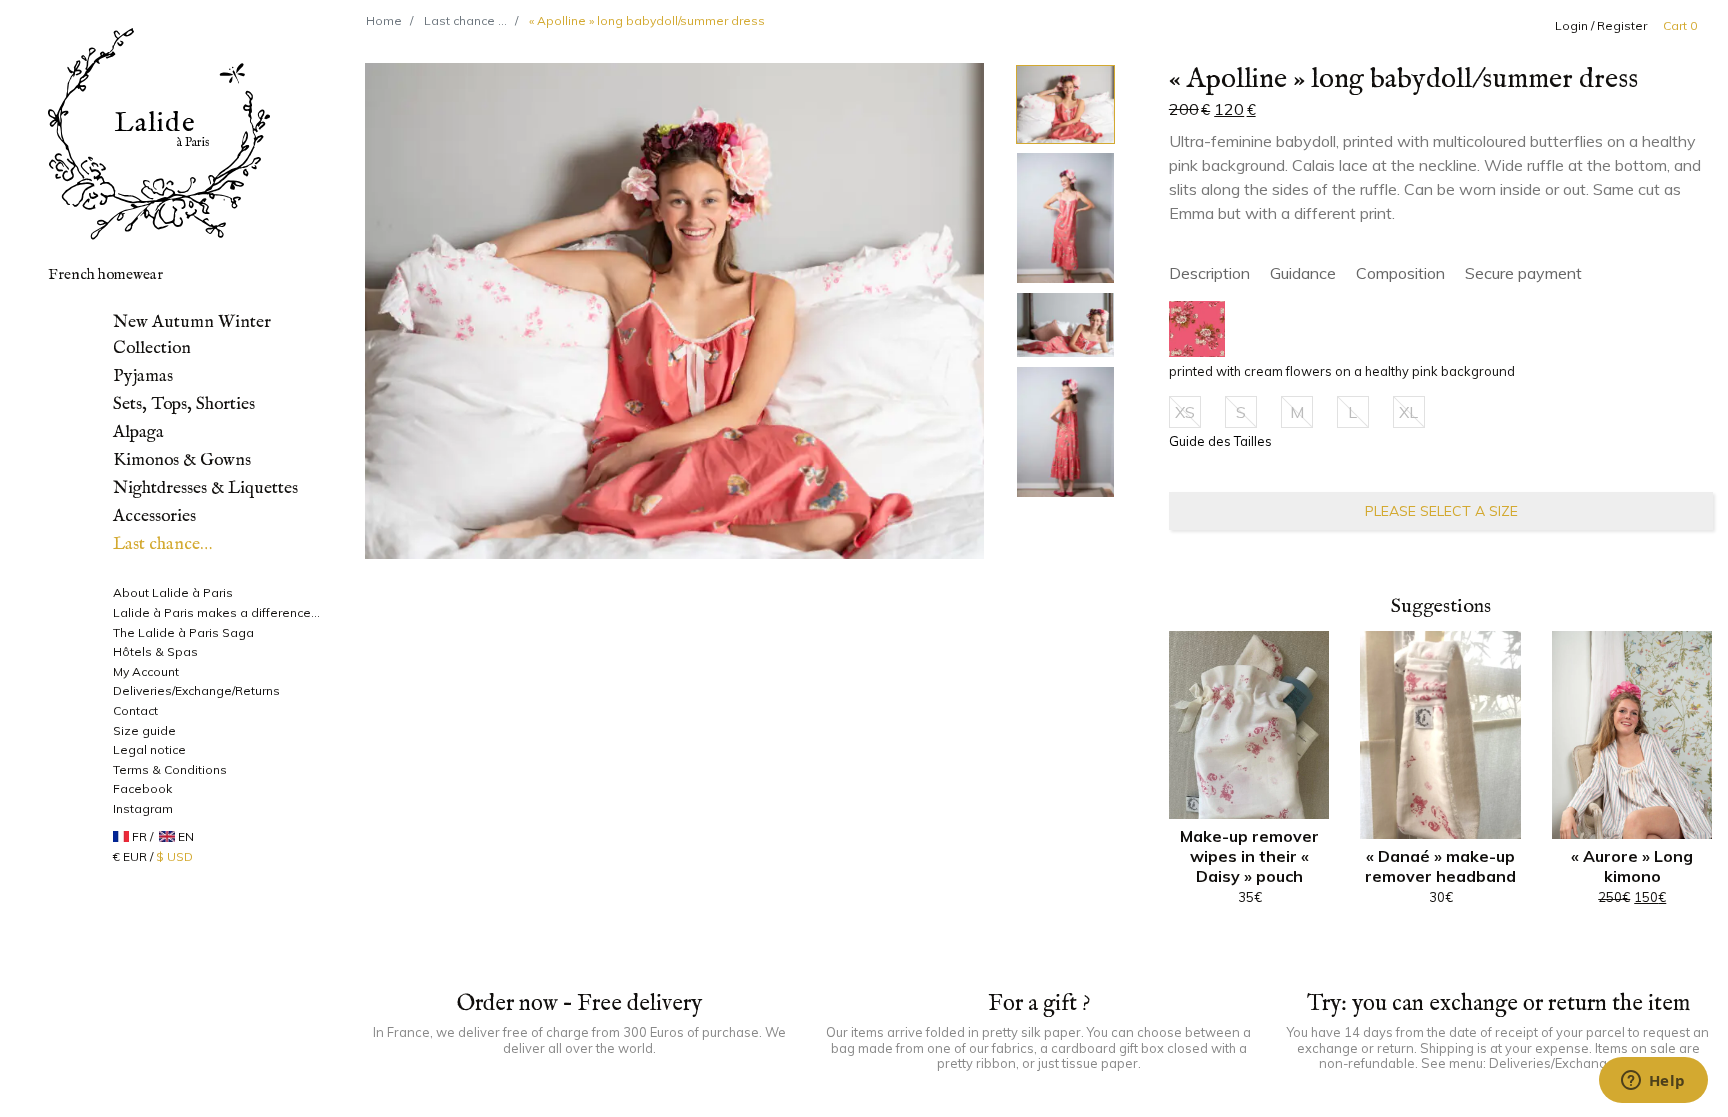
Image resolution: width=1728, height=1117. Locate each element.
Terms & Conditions (170, 769)
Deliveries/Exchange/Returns (196, 690)
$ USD (174, 856)
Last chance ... (465, 20)
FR (139, 836)
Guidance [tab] (1303, 273)
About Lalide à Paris (173, 592)
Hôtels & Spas (155, 651)
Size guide (144, 730)
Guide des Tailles (1220, 441)
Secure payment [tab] (1523, 273)
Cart (1680, 25)
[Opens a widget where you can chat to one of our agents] (1653, 1082)
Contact (135, 710)
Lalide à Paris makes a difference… (216, 612)
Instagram (143, 808)
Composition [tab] (1400, 273)
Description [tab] (1209, 273)
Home (384, 20)
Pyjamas (143, 376)
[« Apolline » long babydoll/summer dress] (675, 311)
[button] (1197, 329)
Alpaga (138, 432)
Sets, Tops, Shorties (184, 404)
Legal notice (149, 749)
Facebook (142, 788)
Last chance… (162, 544)
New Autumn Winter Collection (192, 335)
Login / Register (1601, 25)
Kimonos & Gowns (182, 460)
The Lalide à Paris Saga (183, 632)
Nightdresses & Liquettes (205, 488)
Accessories (154, 516)
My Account (146, 671)
